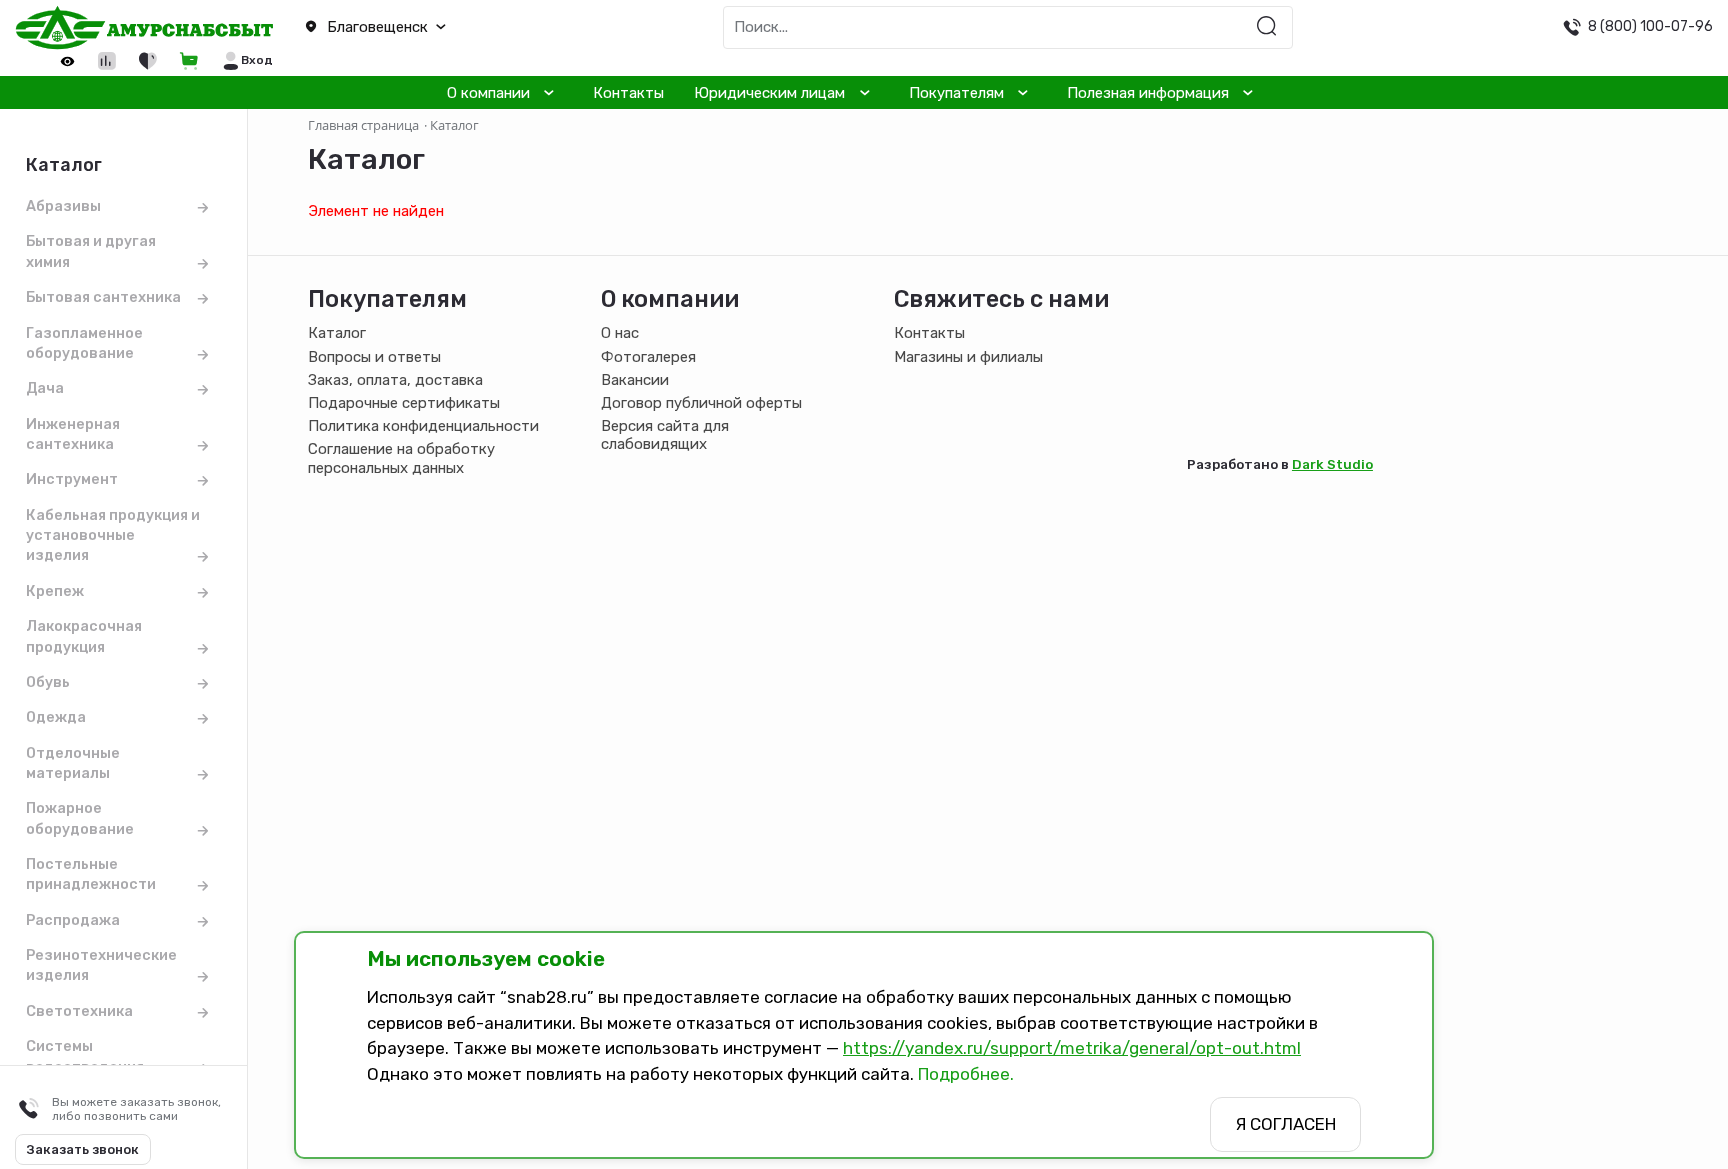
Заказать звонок (83, 1149)
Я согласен (1285, 1124)
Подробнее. (966, 1074)
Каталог (337, 333)
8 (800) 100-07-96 (1650, 26)
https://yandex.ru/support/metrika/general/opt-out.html (1072, 1048)
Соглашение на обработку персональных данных (401, 458)
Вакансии (635, 380)
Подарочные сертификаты (404, 403)
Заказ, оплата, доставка (395, 380)
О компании (488, 93)
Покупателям (956, 93)
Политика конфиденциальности (423, 426)
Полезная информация (1148, 93)
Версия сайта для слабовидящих (665, 435)
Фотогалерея (648, 357)
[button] (432, 27)
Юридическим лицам (769, 93)
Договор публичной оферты (701, 403)
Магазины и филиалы (968, 357)
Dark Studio (1332, 464)
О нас (620, 333)
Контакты (628, 93)
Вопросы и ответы (374, 357)
